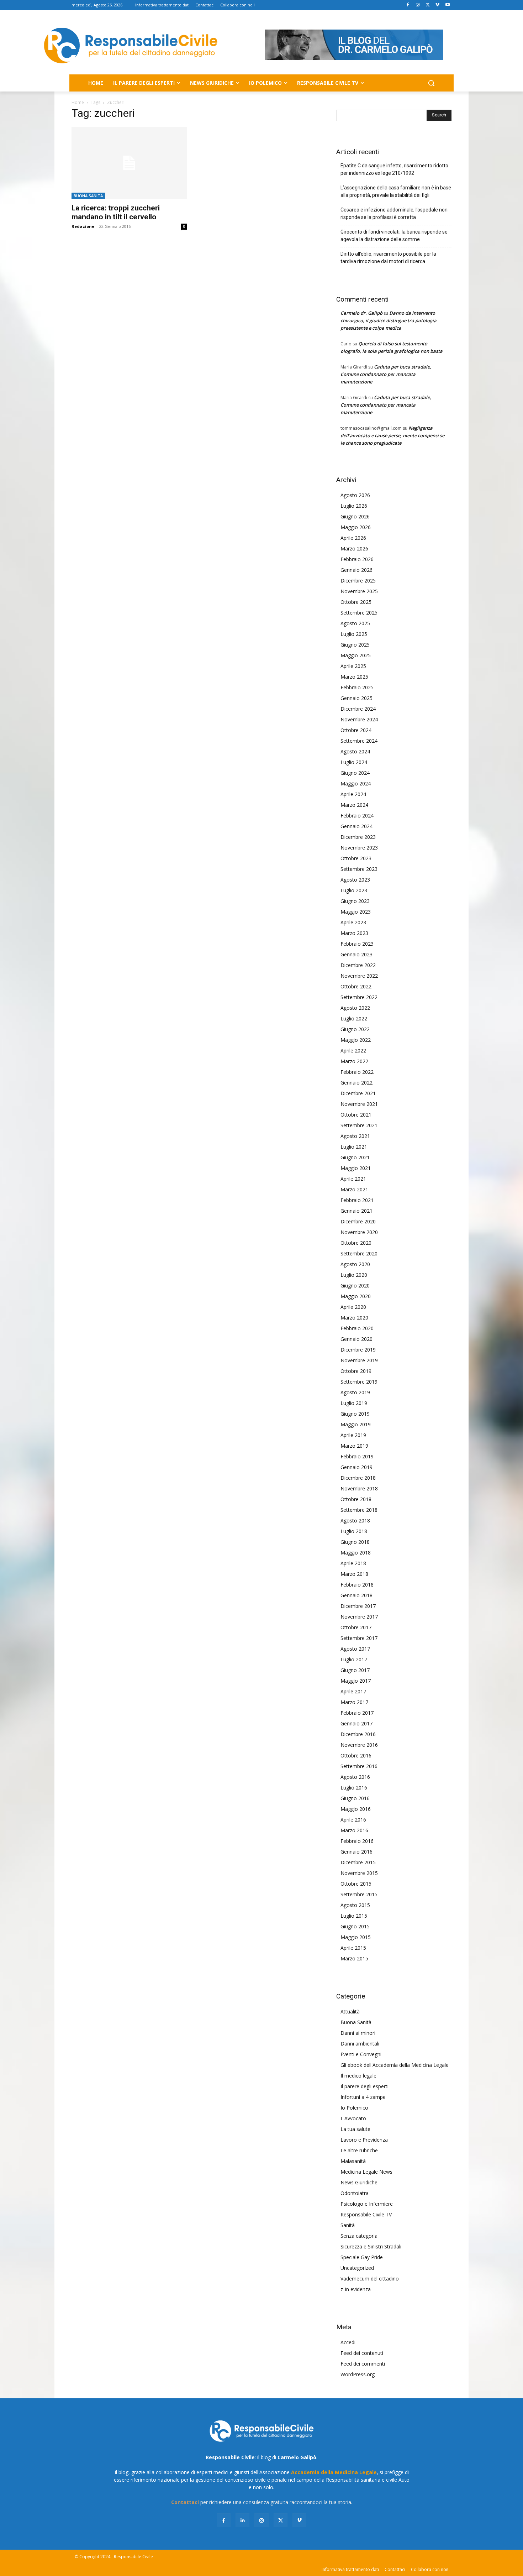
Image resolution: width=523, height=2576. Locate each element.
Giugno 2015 (355, 1926)
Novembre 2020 (359, 1232)
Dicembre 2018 (358, 1478)
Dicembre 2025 (358, 581)
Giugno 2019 (355, 1414)
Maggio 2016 (356, 1809)
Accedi (348, 2342)
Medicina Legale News (366, 2172)
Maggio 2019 (356, 1424)
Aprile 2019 (353, 1435)
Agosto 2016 (355, 1777)
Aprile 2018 (353, 1563)
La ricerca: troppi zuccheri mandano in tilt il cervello (116, 212)
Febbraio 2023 (357, 944)
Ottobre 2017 (356, 1627)
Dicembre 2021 (358, 1093)
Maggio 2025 (356, 655)
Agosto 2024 (355, 751)
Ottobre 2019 (356, 1371)
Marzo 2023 (354, 933)
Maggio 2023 (356, 912)
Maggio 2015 (356, 1937)
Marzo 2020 (354, 1318)
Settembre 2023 (359, 869)
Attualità (350, 2011)
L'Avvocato (353, 2118)
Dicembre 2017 (358, 1606)
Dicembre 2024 (358, 709)
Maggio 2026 (356, 527)
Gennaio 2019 (356, 1467)
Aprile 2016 (353, 1820)
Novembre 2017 (359, 1617)
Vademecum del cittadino (370, 2279)
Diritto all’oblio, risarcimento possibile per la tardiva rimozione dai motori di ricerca (388, 258)
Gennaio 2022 (356, 1083)
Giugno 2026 (355, 516)
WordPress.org (358, 2374)
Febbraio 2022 (357, 1072)
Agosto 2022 (355, 1008)
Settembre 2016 (359, 1766)
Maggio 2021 (356, 1168)
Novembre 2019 (359, 1360)
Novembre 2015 (359, 1873)
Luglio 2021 (354, 1147)
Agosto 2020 (355, 1264)
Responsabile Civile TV (366, 2214)
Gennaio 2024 (356, 826)
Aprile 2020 (353, 1307)
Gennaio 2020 (356, 1339)
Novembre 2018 (359, 1488)
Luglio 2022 (354, 1018)
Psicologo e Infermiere (367, 2204)
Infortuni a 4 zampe (363, 2097)
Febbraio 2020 (357, 1328)
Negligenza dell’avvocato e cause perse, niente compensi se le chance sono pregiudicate (392, 435)
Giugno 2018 (355, 1542)
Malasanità (353, 2161)
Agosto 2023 (355, 880)
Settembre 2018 (359, 1510)
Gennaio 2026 (356, 570)
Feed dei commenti (363, 2364)
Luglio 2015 (354, 1916)
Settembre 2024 (359, 741)
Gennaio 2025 (356, 698)
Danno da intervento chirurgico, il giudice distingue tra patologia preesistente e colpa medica (389, 320)
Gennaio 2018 (356, 1595)
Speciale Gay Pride (362, 2257)
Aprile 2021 (353, 1179)
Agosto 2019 (355, 1392)
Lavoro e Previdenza (364, 2140)
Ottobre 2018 (356, 1499)
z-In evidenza (356, 2289)
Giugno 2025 (355, 645)
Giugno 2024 (355, 773)
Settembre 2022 (359, 997)
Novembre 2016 (359, 1745)
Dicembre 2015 (358, 1862)
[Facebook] (408, 5)
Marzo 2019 (354, 1446)
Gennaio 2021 (356, 1211)
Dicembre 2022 (358, 965)
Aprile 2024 (353, 794)
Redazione (83, 226)
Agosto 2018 (355, 1520)
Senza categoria (359, 2236)
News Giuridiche (359, 2182)
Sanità (348, 2225)
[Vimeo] (437, 5)
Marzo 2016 (354, 1830)
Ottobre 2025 (356, 602)
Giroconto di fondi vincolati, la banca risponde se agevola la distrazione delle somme (394, 236)
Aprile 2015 (353, 1948)
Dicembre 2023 (358, 837)
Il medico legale (358, 2076)
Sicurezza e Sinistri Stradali (371, 2246)
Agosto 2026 (355, 495)
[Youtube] (447, 5)
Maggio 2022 (356, 1040)
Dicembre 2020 (358, 1221)
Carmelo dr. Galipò (361, 313)
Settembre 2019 (359, 1382)
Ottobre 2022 (356, 986)
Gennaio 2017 (356, 1723)
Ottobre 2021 (356, 1115)
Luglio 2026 (354, 506)
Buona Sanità (88, 196)
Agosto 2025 (355, 623)
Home (78, 102)
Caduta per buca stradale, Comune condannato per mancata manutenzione (386, 374)
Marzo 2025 (354, 677)
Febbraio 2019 (357, 1456)
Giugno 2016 (355, 1798)
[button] (431, 83)
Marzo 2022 (354, 1061)
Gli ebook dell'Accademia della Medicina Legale (395, 2065)
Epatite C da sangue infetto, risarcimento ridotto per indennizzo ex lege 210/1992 (394, 169)
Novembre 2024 (359, 719)
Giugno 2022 (355, 1029)
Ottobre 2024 (356, 730)
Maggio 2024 (356, 783)
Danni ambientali (360, 2044)
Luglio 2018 (354, 1531)
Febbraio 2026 (357, 559)
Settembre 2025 (359, 613)
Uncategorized (357, 2268)
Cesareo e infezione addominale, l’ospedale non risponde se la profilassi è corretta (394, 213)
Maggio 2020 (356, 1296)
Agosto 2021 (355, 1136)
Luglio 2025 (354, 634)
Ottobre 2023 (356, 858)
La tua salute (355, 2129)
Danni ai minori (358, 2033)
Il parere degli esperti (364, 2086)
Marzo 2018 (354, 1574)
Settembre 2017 (359, 1638)
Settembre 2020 (359, 1253)
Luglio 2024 (354, 762)
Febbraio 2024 (357, 816)
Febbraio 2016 (357, 1841)
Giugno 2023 (355, 901)
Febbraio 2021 (357, 1200)
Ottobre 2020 (356, 1243)
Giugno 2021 (355, 1157)
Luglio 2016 (354, 1788)
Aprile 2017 (353, 1691)
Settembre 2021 (359, 1125)
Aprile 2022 (353, 1051)
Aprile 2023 (353, 922)
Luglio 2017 (354, 1659)
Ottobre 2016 (356, 1755)
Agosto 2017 (355, 1649)
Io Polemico (354, 2108)
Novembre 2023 (359, 848)
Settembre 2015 (359, 1894)
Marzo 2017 (354, 1702)
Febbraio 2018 (357, 1585)
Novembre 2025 (359, 591)
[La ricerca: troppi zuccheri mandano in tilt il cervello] (129, 163)
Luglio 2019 (354, 1403)
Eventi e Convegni (361, 2054)
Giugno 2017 (355, 1670)
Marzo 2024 (354, 805)
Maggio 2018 (356, 1553)
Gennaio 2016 (356, 1852)
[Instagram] (418, 5)
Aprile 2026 (353, 538)
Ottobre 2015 (356, 1884)
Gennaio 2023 (356, 954)
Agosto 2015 (355, 1905)
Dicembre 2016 (358, 1734)
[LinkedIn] (242, 2520)
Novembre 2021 (359, 1104)
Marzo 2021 (354, 1189)
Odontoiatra (355, 2193)
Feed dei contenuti (362, 2353)
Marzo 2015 (354, 1958)
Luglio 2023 (354, 890)
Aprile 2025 (353, 666)
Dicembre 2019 (358, 1350)
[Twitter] (428, 5)
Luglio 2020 (354, 1275)
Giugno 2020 (355, 1286)
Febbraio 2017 (357, 1713)
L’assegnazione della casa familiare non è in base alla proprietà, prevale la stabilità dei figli (396, 191)
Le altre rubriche (359, 2150)
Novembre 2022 (359, 976)
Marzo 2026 (354, 548)
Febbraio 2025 (357, 687)
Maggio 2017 (356, 1681)
